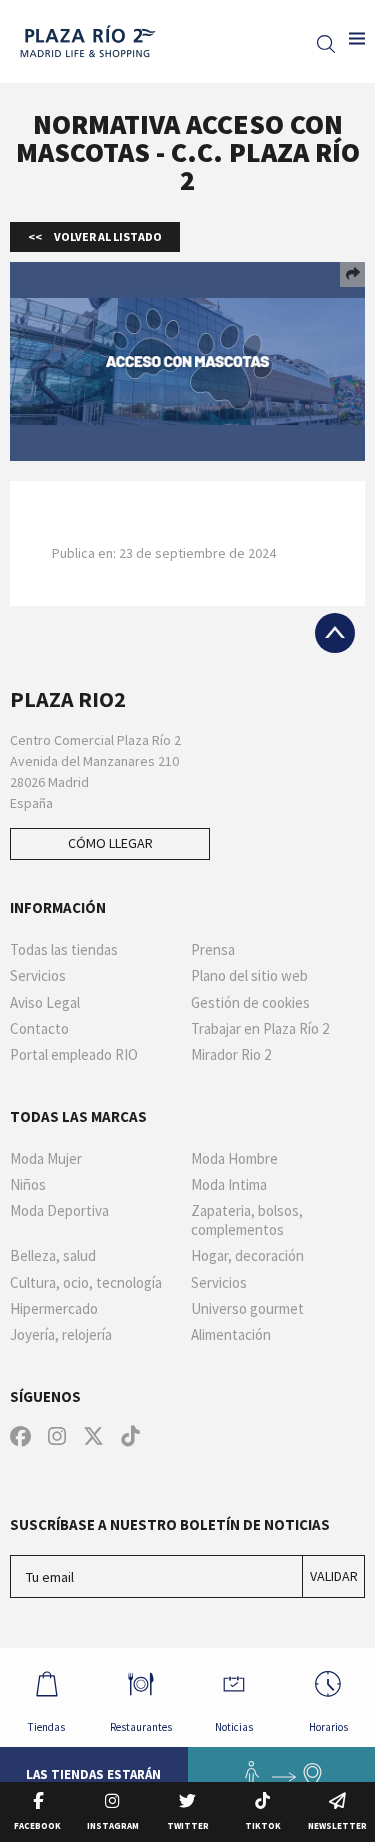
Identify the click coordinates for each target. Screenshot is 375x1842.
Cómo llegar (110, 843)
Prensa (213, 950)
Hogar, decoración (247, 1256)
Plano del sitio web (249, 976)
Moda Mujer (46, 1159)
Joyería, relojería (61, 1335)
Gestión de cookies (250, 1003)
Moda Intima (229, 1185)
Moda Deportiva (59, 1211)
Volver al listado (107, 236)
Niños (28, 1185)
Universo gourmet (247, 1309)
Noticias (234, 1727)
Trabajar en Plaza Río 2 (260, 1029)
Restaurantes (141, 1727)
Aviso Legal (45, 1003)
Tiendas (46, 1727)
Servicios (38, 976)
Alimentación (231, 1335)
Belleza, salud (53, 1256)
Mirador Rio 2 (231, 1055)
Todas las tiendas (64, 950)
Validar (334, 1576)
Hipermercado (54, 1309)
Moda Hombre (234, 1159)
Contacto (39, 1029)
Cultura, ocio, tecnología (86, 1283)
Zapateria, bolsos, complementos (247, 1220)
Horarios (328, 1727)
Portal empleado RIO (74, 1055)
